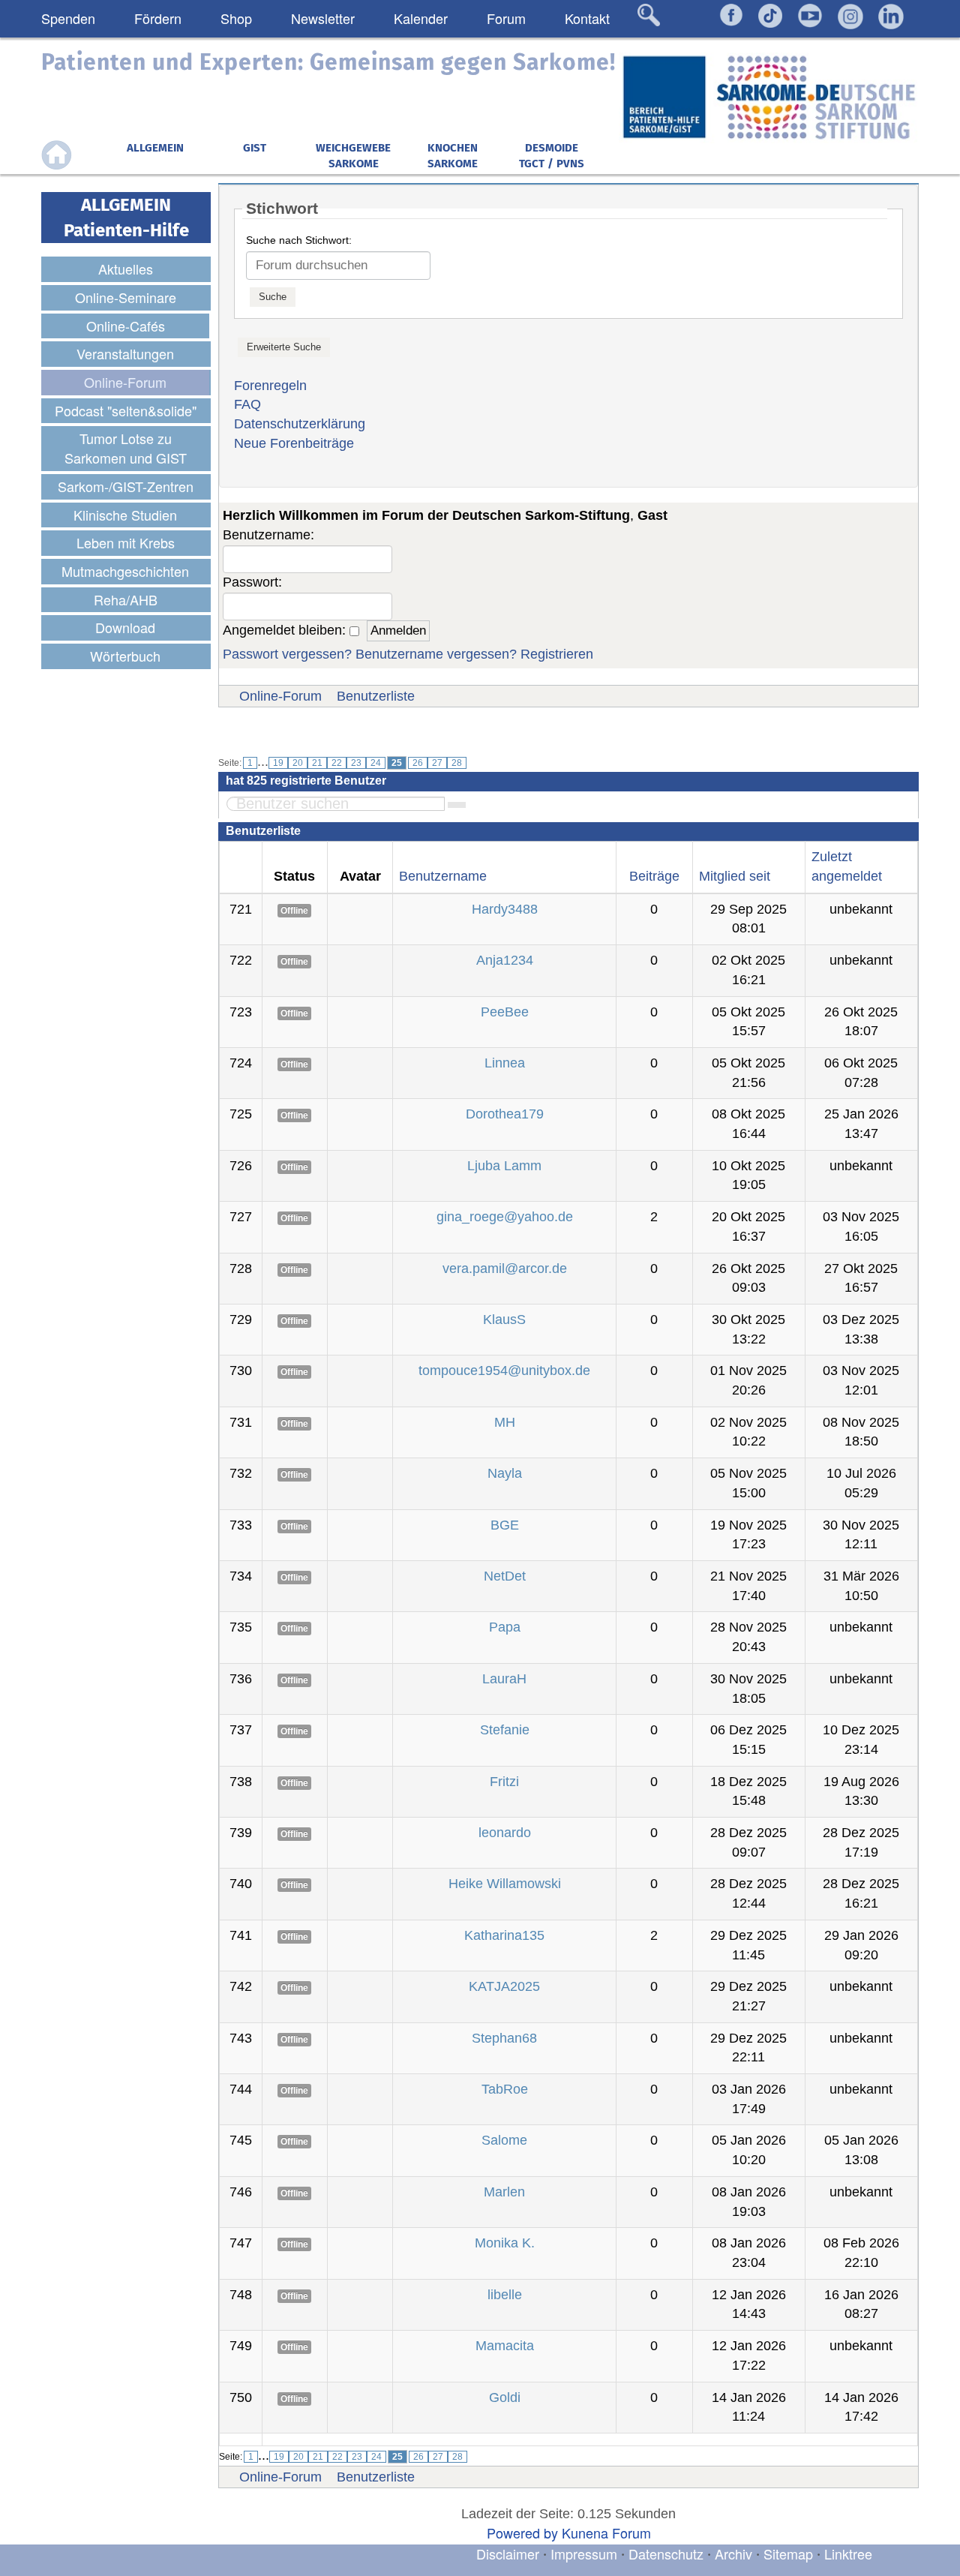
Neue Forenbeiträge (294, 443)
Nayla (505, 1473)
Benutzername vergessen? (436, 654)
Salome (504, 2140)
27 (437, 763)
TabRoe (505, 2089)
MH (505, 1422)
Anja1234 (505, 960)
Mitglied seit (735, 876)
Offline (294, 911)
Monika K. (505, 2243)
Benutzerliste (376, 696)
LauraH (504, 1679)
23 (356, 763)
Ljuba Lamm (504, 1166)
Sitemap (788, 2553)
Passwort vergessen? (287, 654)
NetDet (505, 1576)
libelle (505, 2295)
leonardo (505, 1833)
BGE (505, 1525)
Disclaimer (508, 2553)
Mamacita (505, 2346)
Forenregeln (270, 386)
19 (278, 763)
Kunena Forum (606, 2532)
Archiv (733, 2553)
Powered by (522, 2532)
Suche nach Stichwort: (299, 240)
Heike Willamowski (505, 1884)
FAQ (247, 404)
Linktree (848, 2553)
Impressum (584, 2553)
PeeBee (505, 1012)
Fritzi (504, 1782)
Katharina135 (504, 1935)
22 (337, 763)
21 (317, 763)
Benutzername (443, 876)
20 (298, 763)
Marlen (504, 2192)
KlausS (504, 1320)
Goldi (505, 2397)
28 (457, 763)
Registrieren (557, 654)
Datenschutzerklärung (300, 424)
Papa (505, 1627)
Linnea (505, 1063)
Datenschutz (668, 2553)
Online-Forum (280, 696)
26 (418, 763)
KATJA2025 (504, 1986)
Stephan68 (504, 2038)
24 (376, 763)
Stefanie (505, 1730)
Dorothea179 (505, 1114)
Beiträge (654, 876)
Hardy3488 (505, 909)
